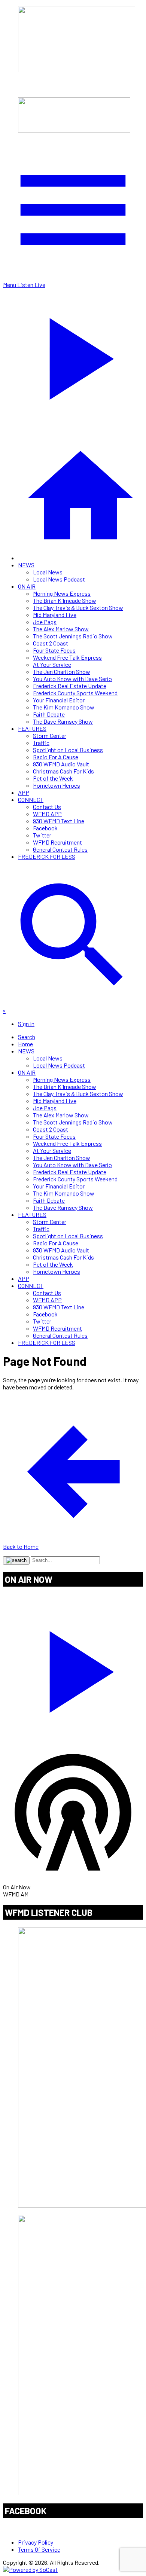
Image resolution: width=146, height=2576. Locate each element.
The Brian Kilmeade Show (65, 600)
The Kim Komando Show (64, 707)
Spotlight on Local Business (68, 750)
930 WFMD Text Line (59, 821)
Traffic (41, 743)
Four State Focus (54, 650)
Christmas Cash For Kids (63, 771)
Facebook (45, 828)
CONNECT (31, 799)
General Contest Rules (60, 849)
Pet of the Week (53, 778)
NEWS (26, 565)
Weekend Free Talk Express (67, 657)
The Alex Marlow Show (61, 629)
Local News (48, 572)
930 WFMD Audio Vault (61, 764)
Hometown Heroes (57, 785)
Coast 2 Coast (51, 643)
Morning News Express (62, 593)
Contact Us (47, 807)
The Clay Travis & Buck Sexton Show (78, 608)
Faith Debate (49, 714)
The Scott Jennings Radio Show (73, 636)
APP (24, 792)
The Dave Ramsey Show (63, 721)
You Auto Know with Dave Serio (72, 679)
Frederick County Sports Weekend (75, 693)
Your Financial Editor (59, 700)
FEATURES (32, 728)
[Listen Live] (73, 1668)
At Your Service (52, 664)
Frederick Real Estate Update (70, 686)
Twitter (42, 835)
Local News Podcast (59, 579)
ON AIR (27, 586)
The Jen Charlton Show (62, 672)
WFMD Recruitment (57, 842)
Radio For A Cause (56, 757)
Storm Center (50, 735)
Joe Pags (45, 622)
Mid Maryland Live (55, 615)
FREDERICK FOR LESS (47, 856)
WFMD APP (47, 814)
